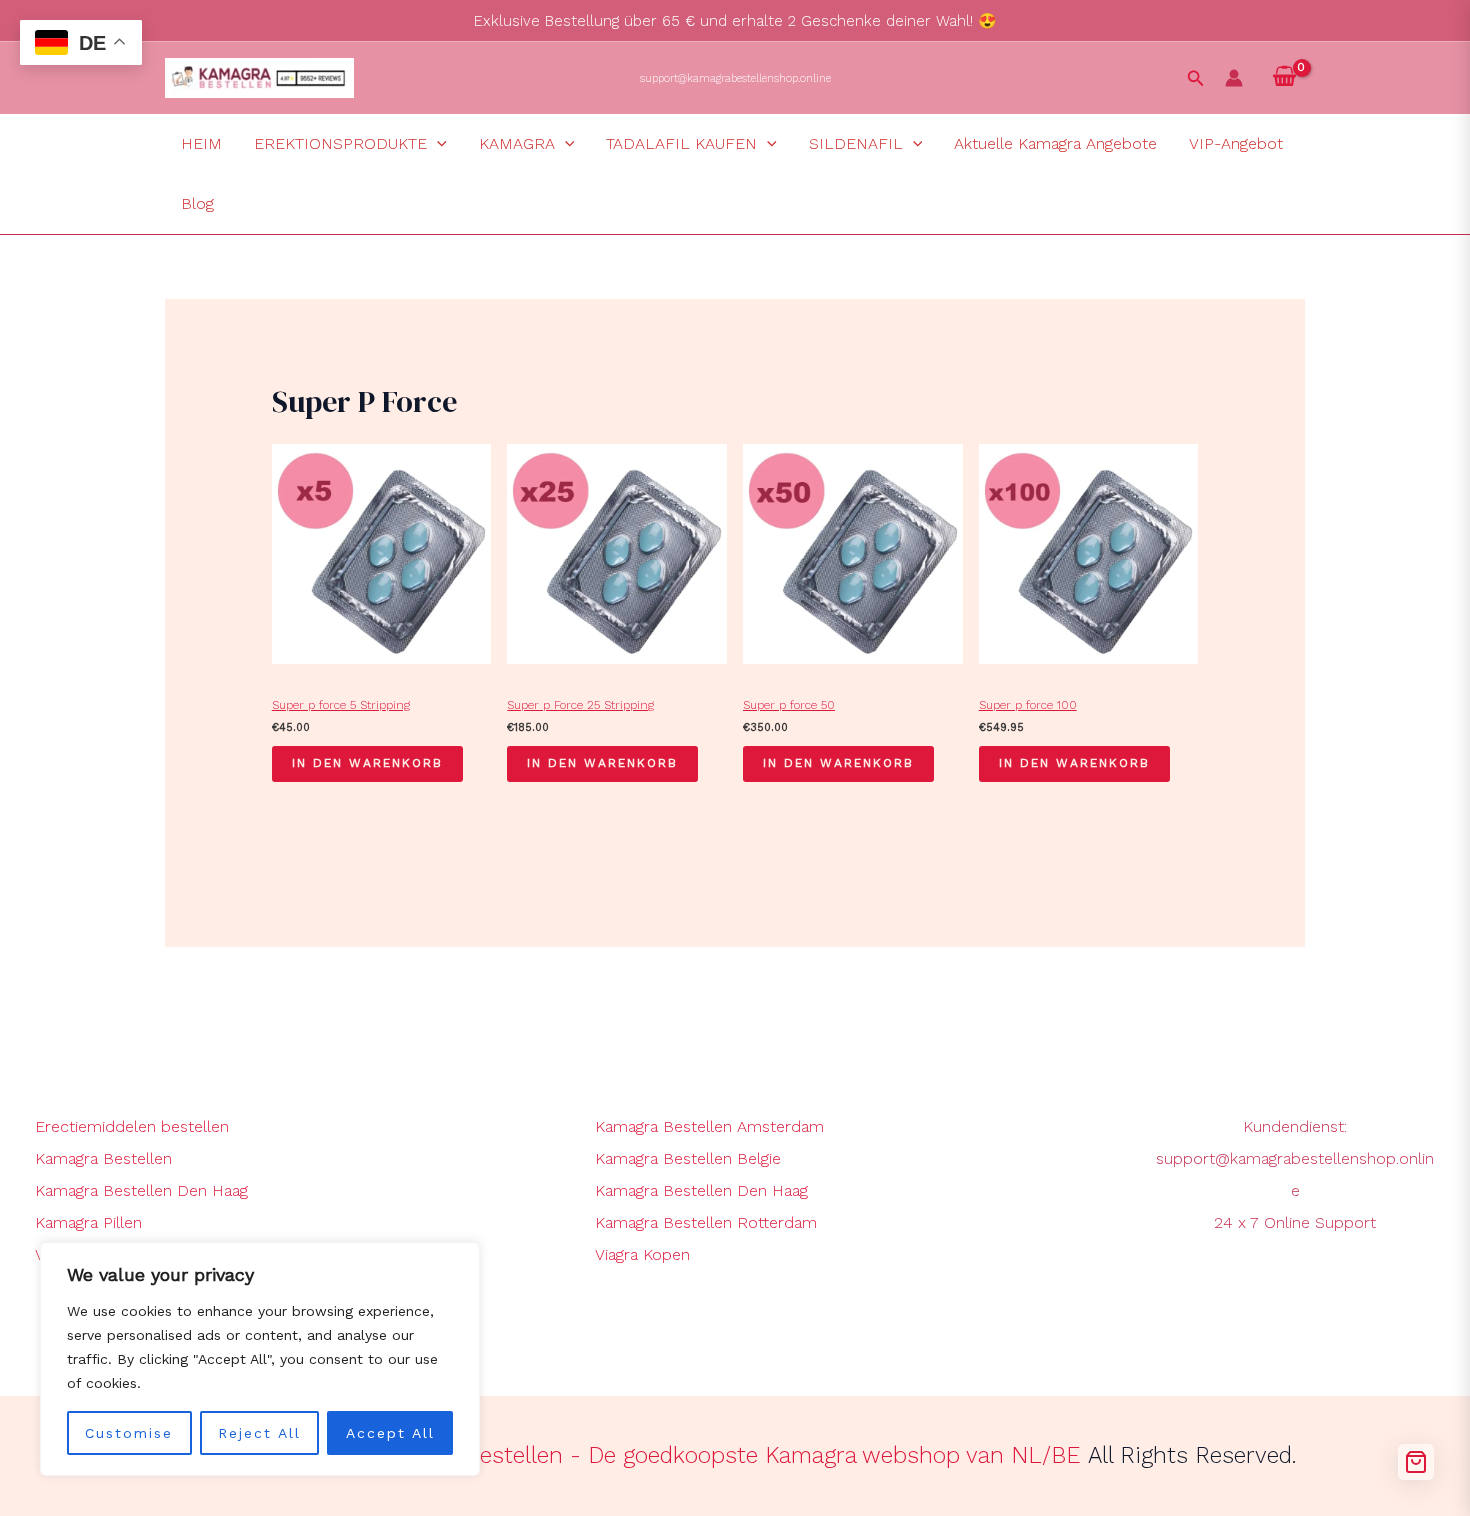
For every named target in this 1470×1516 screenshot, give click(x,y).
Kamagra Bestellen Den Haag (141, 1190)
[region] (260, 1359)
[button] (1196, 78)
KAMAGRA (517, 143)
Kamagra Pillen (88, 1222)
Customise (129, 1433)
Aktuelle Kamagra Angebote (1055, 143)
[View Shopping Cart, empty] (1284, 78)
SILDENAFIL (856, 143)
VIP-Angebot (1236, 143)
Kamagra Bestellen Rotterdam (706, 1222)
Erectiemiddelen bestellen (132, 1126)
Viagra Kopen (642, 1254)
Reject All (259, 1433)
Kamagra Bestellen (103, 1158)
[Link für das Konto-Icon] (1234, 78)
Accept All (390, 1433)
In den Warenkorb (367, 763)
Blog (197, 203)
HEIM (201, 143)
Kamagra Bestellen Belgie (688, 1158)
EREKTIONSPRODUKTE (340, 143)
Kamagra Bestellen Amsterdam (709, 1126)
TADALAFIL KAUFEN (681, 143)
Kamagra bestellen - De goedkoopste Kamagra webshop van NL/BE (724, 1455)
